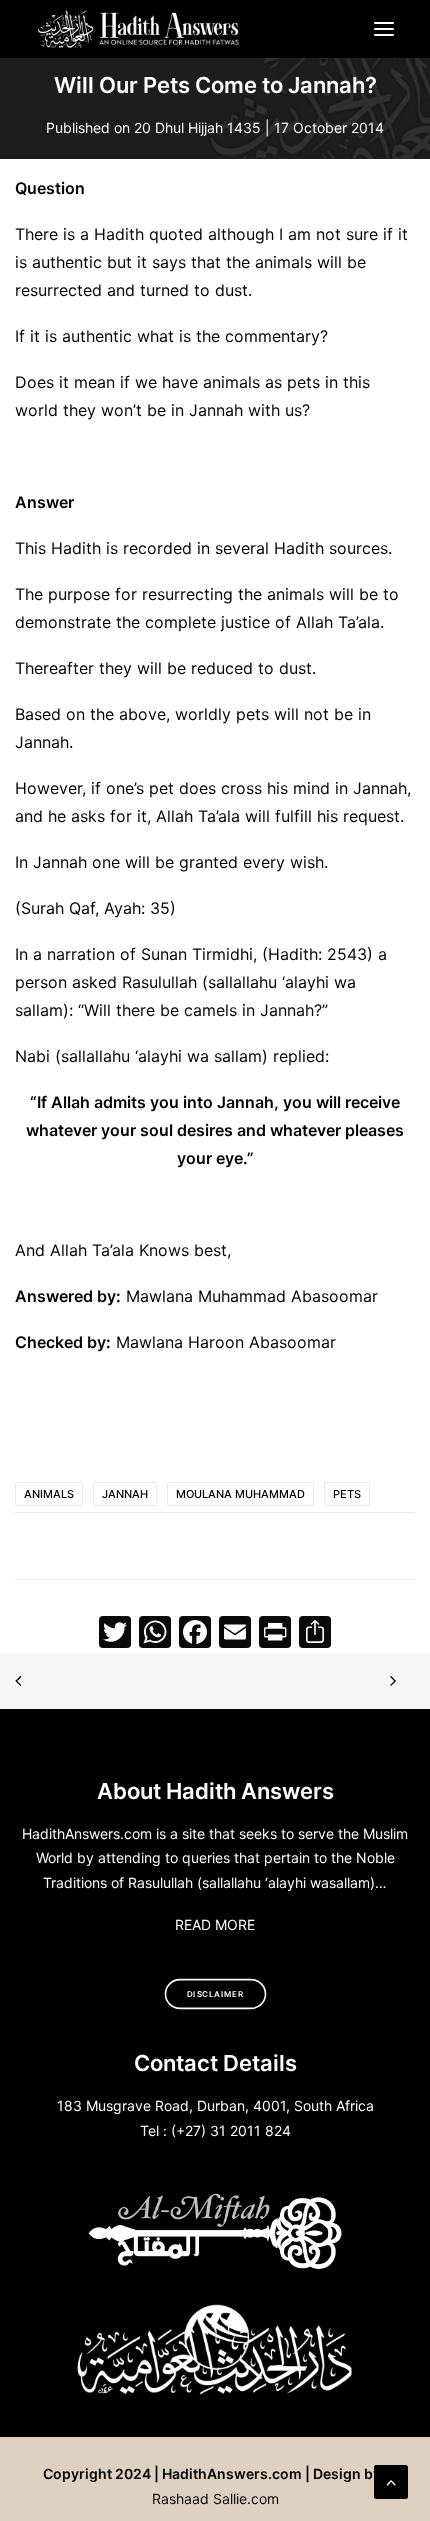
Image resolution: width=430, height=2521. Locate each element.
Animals (49, 1494)
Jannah (125, 1494)
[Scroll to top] (391, 2480)
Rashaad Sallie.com (215, 2498)
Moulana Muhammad (240, 1494)
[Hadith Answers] (139, 29)
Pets (347, 1494)
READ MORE (215, 1924)
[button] (384, 29)
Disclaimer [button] (215, 1994)
